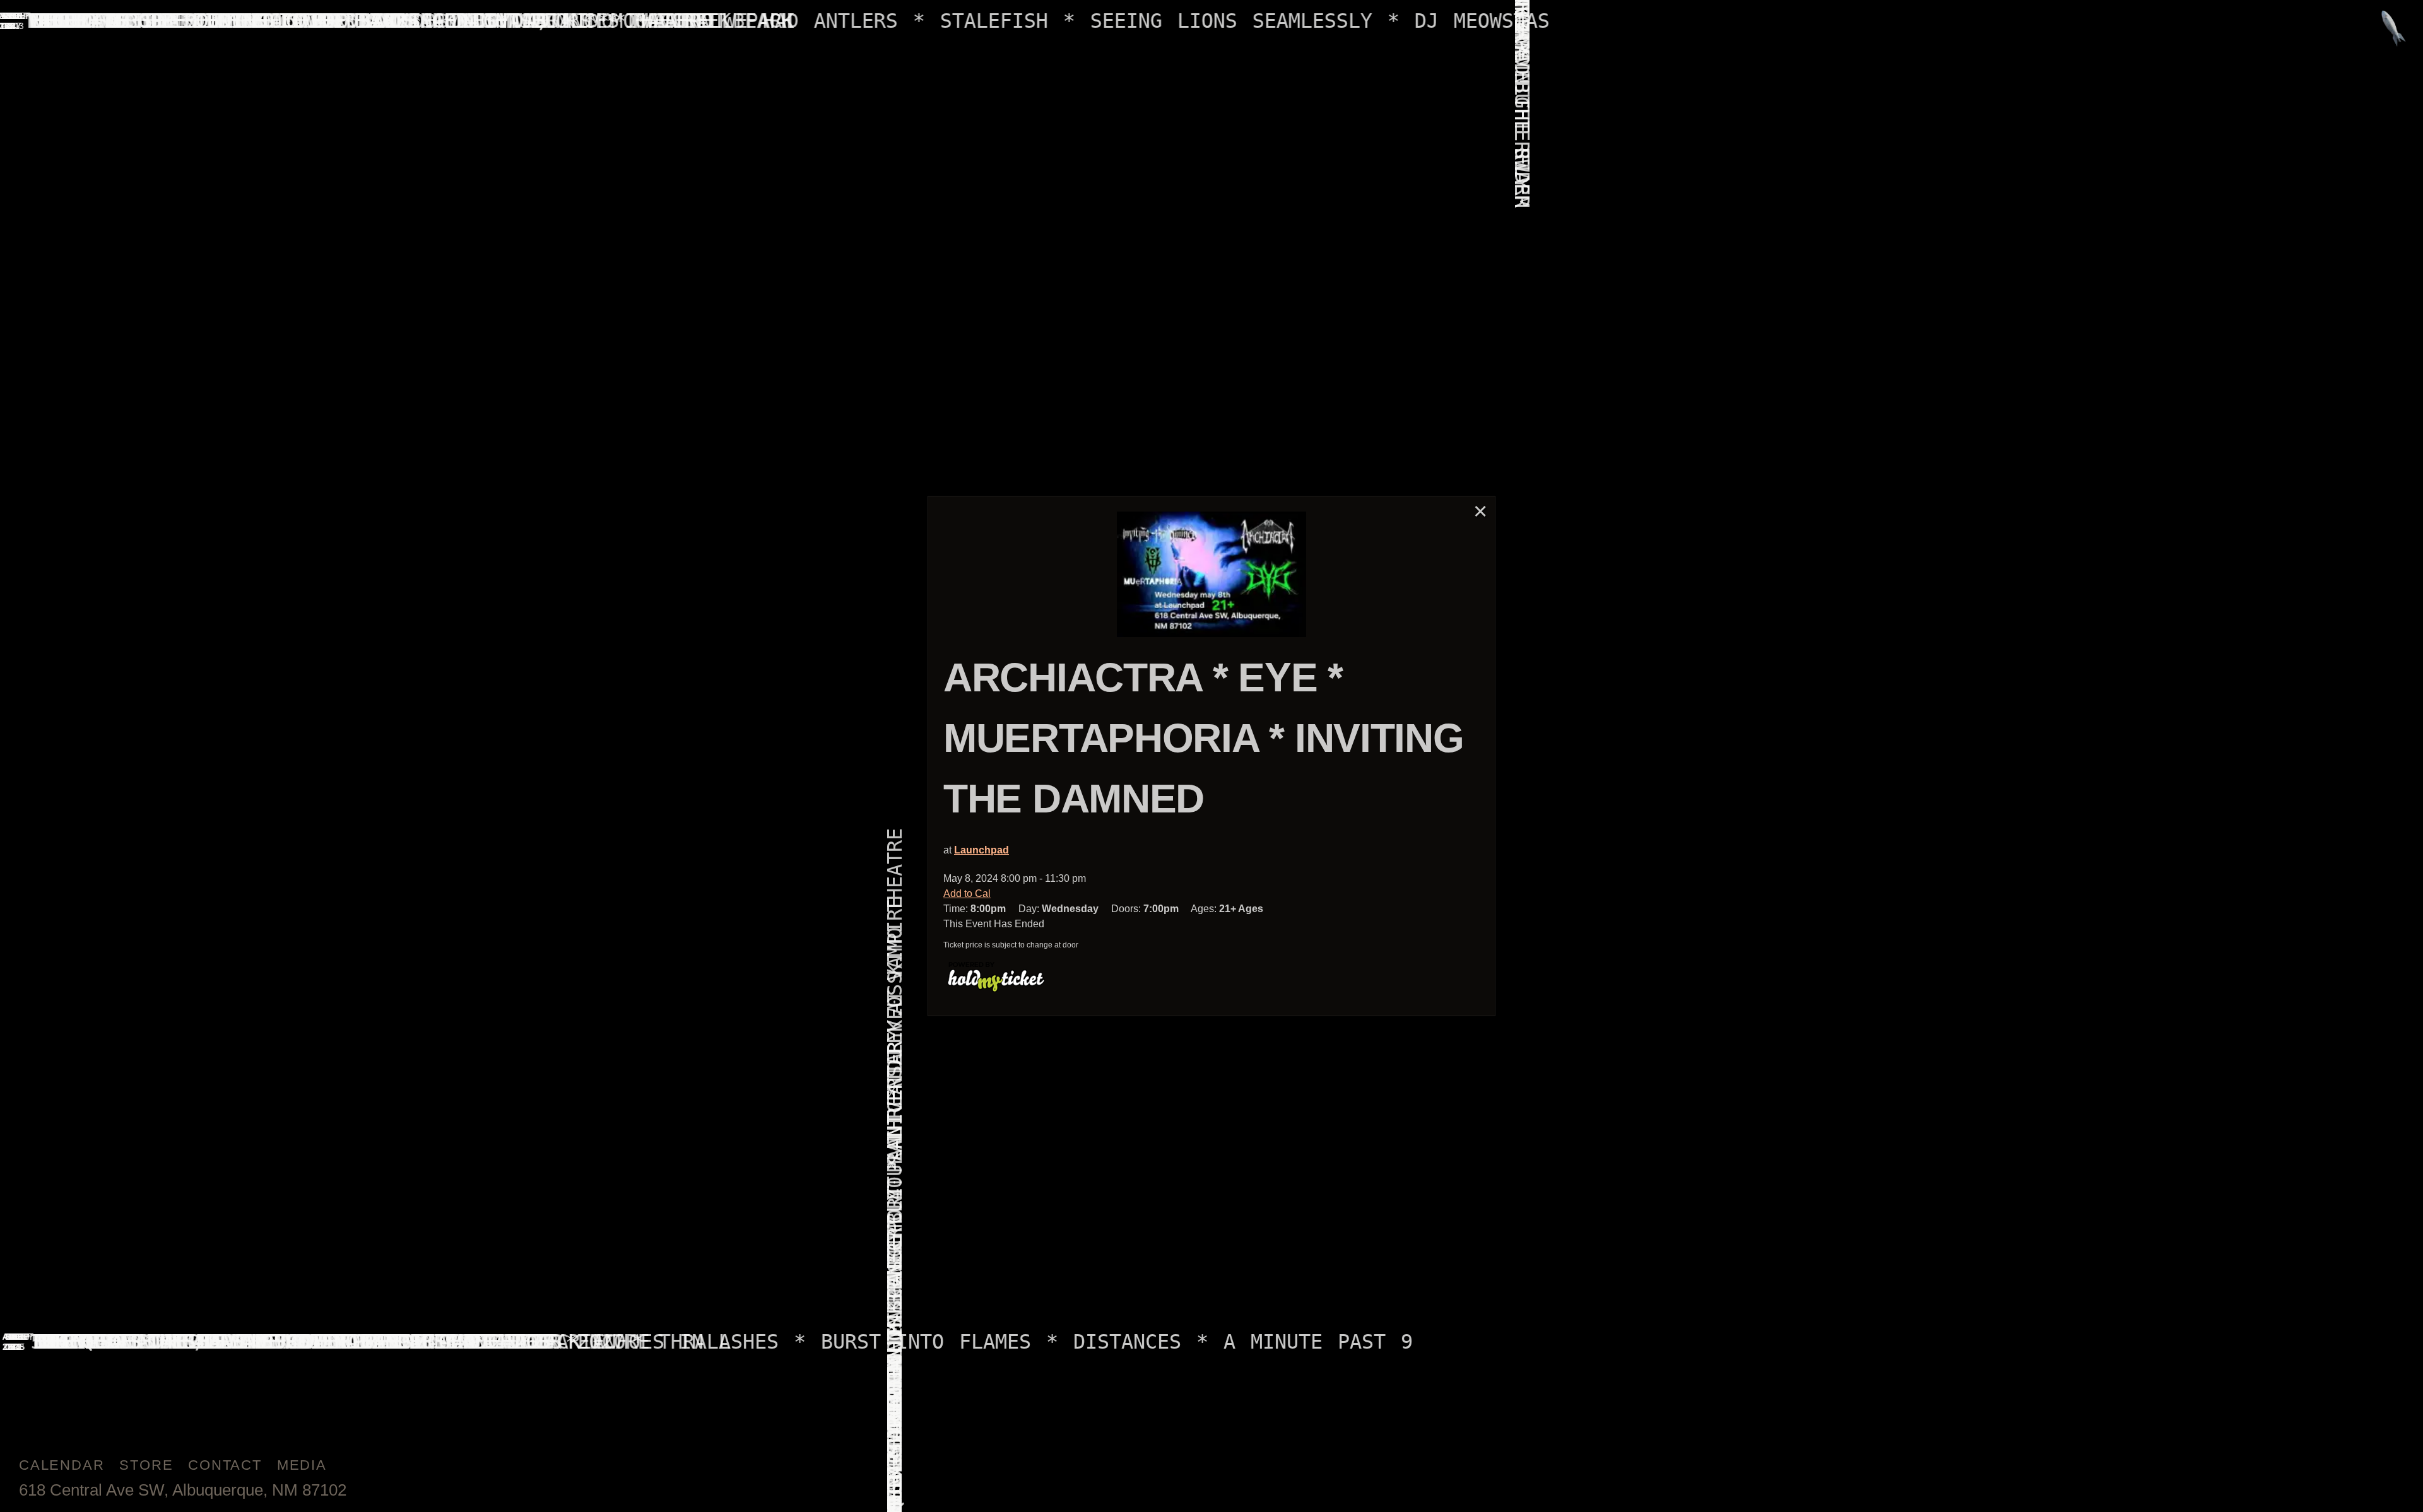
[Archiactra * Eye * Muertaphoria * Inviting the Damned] (1211, 575)
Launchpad (982, 850)
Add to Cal (967, 894)
